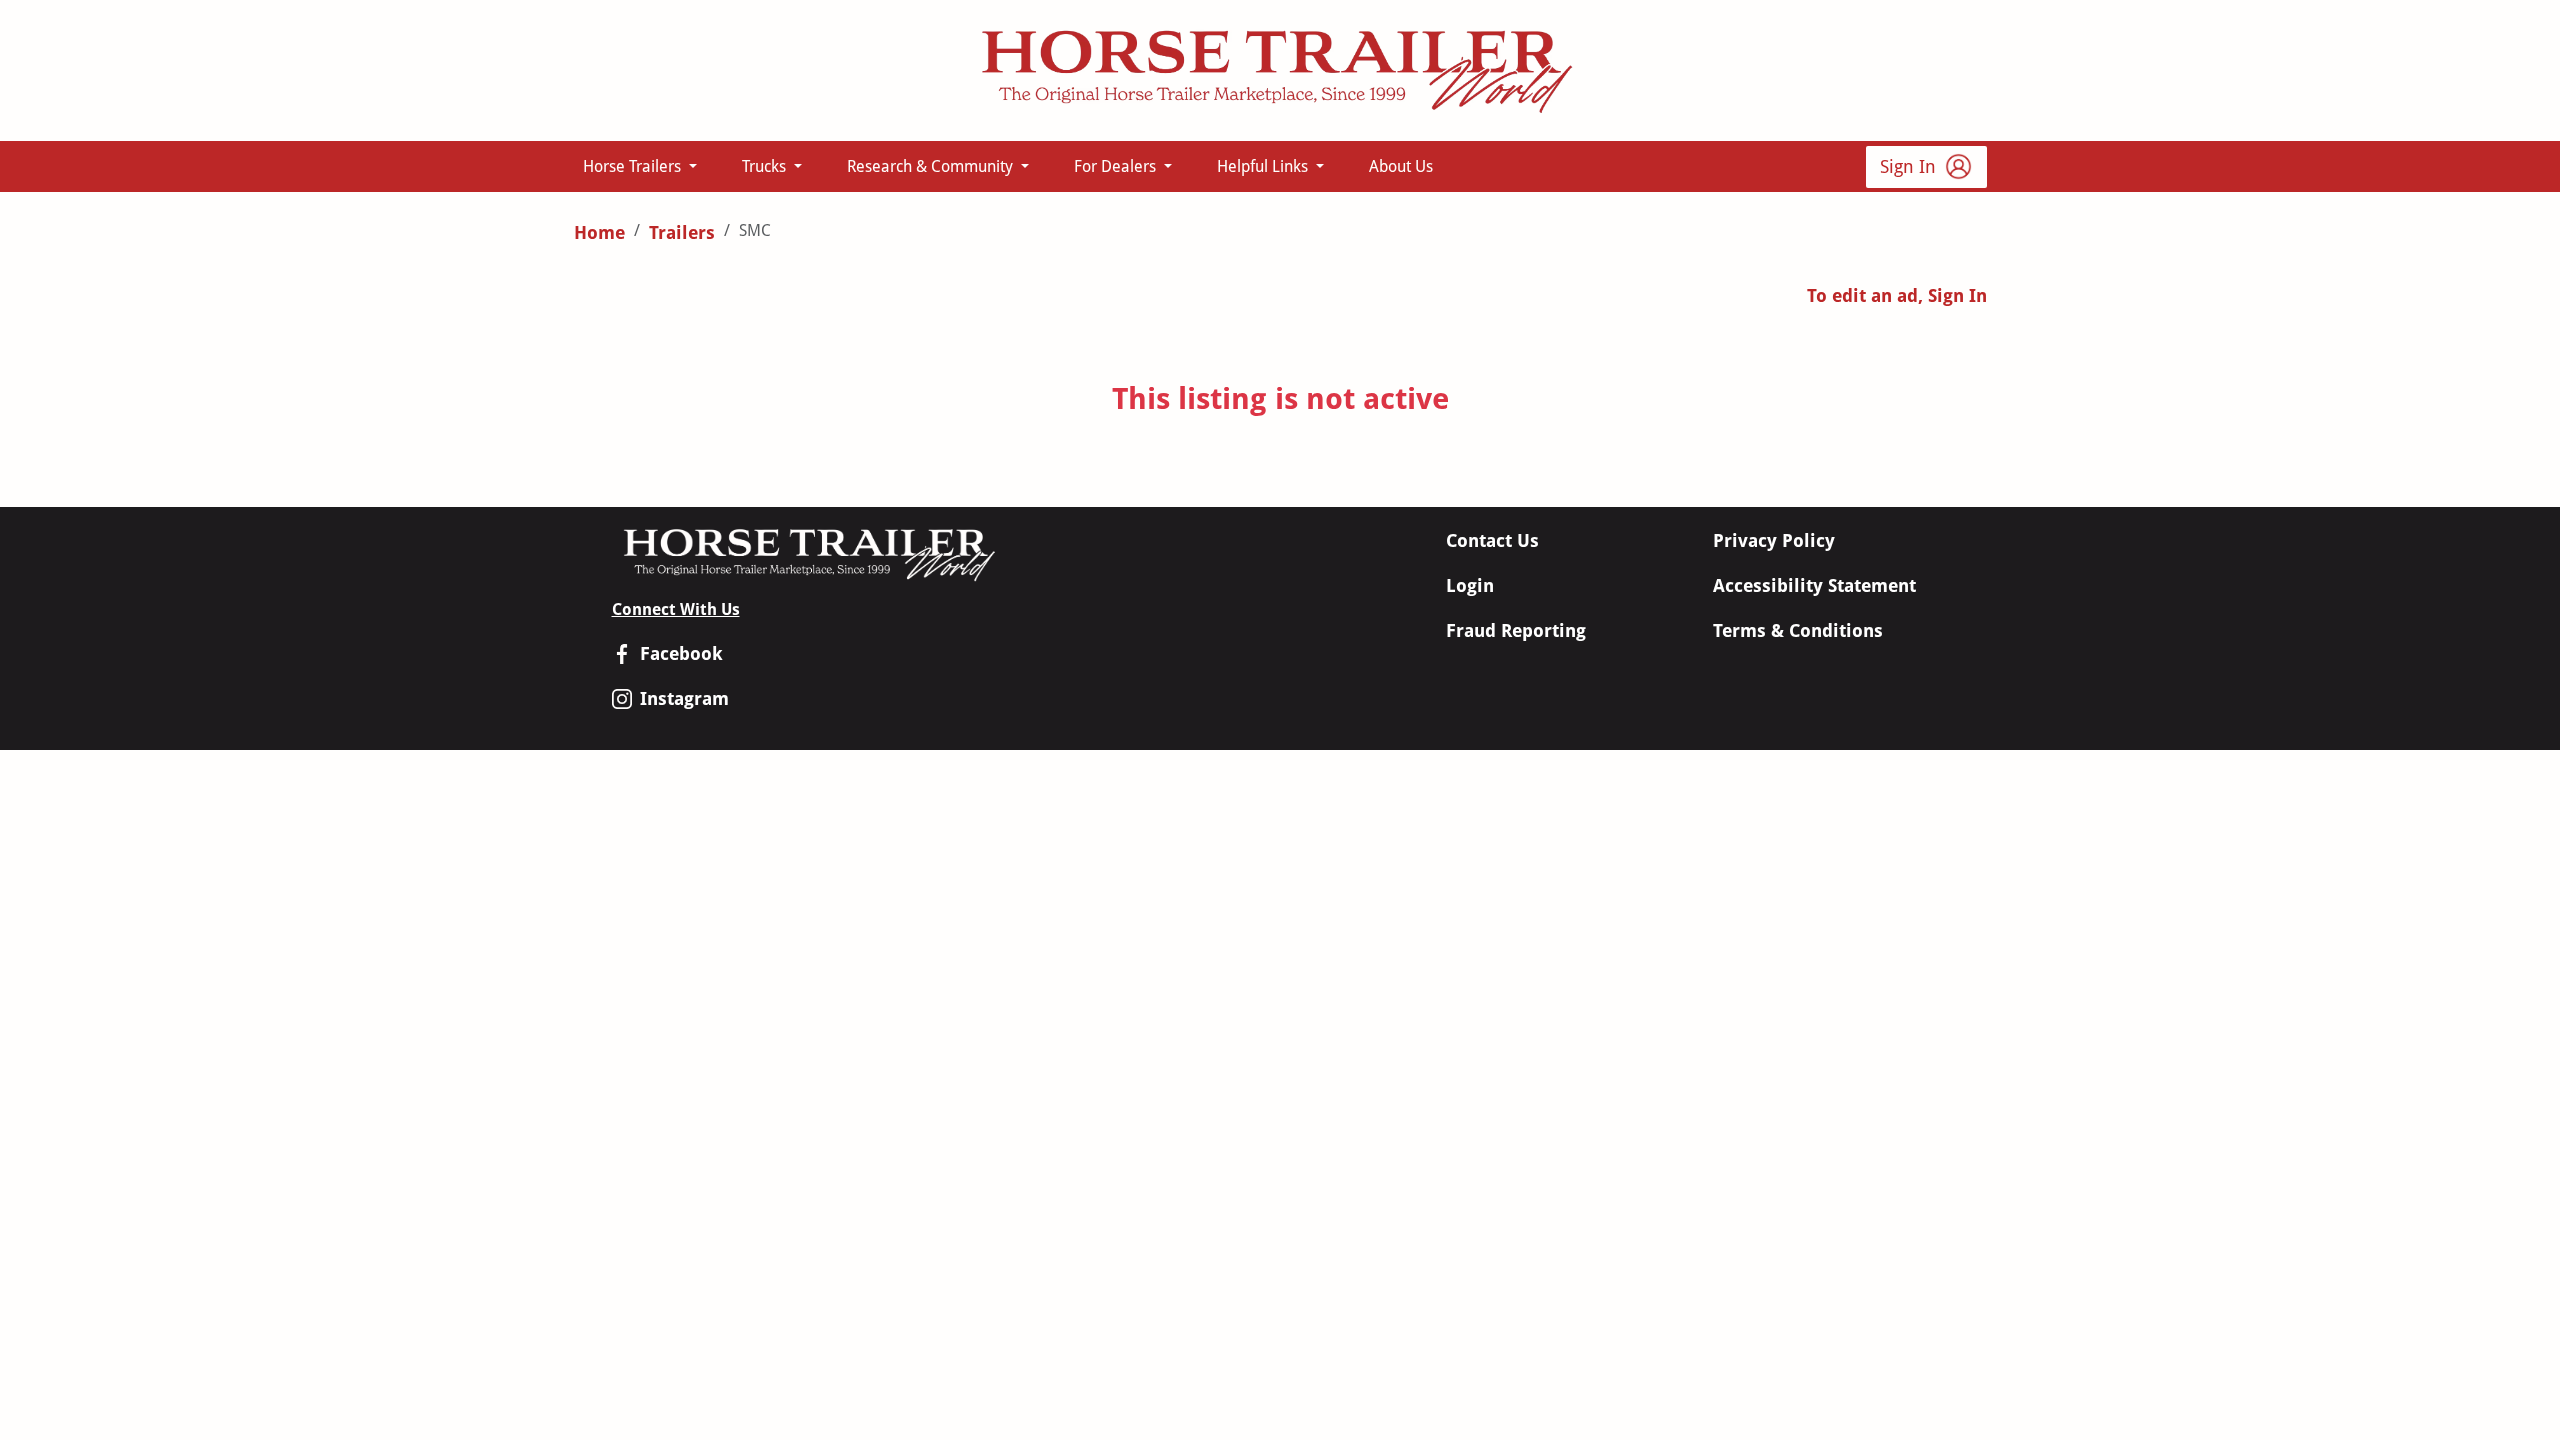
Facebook (681, 653)
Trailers (682, 232)
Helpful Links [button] (1264, 166)
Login (1470, 585)
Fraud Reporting (1516, 630)
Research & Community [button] (932, 166)
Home (599, 232)
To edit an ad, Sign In (1897, 295)
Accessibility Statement (1814, 585)
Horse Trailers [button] (634, 166)
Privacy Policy (1774, 540)
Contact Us (1492, 540)
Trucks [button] (766, 166)
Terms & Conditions (1798, 630)
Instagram (684, 698)
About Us (1401, 166)
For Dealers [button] (1117, 166)
